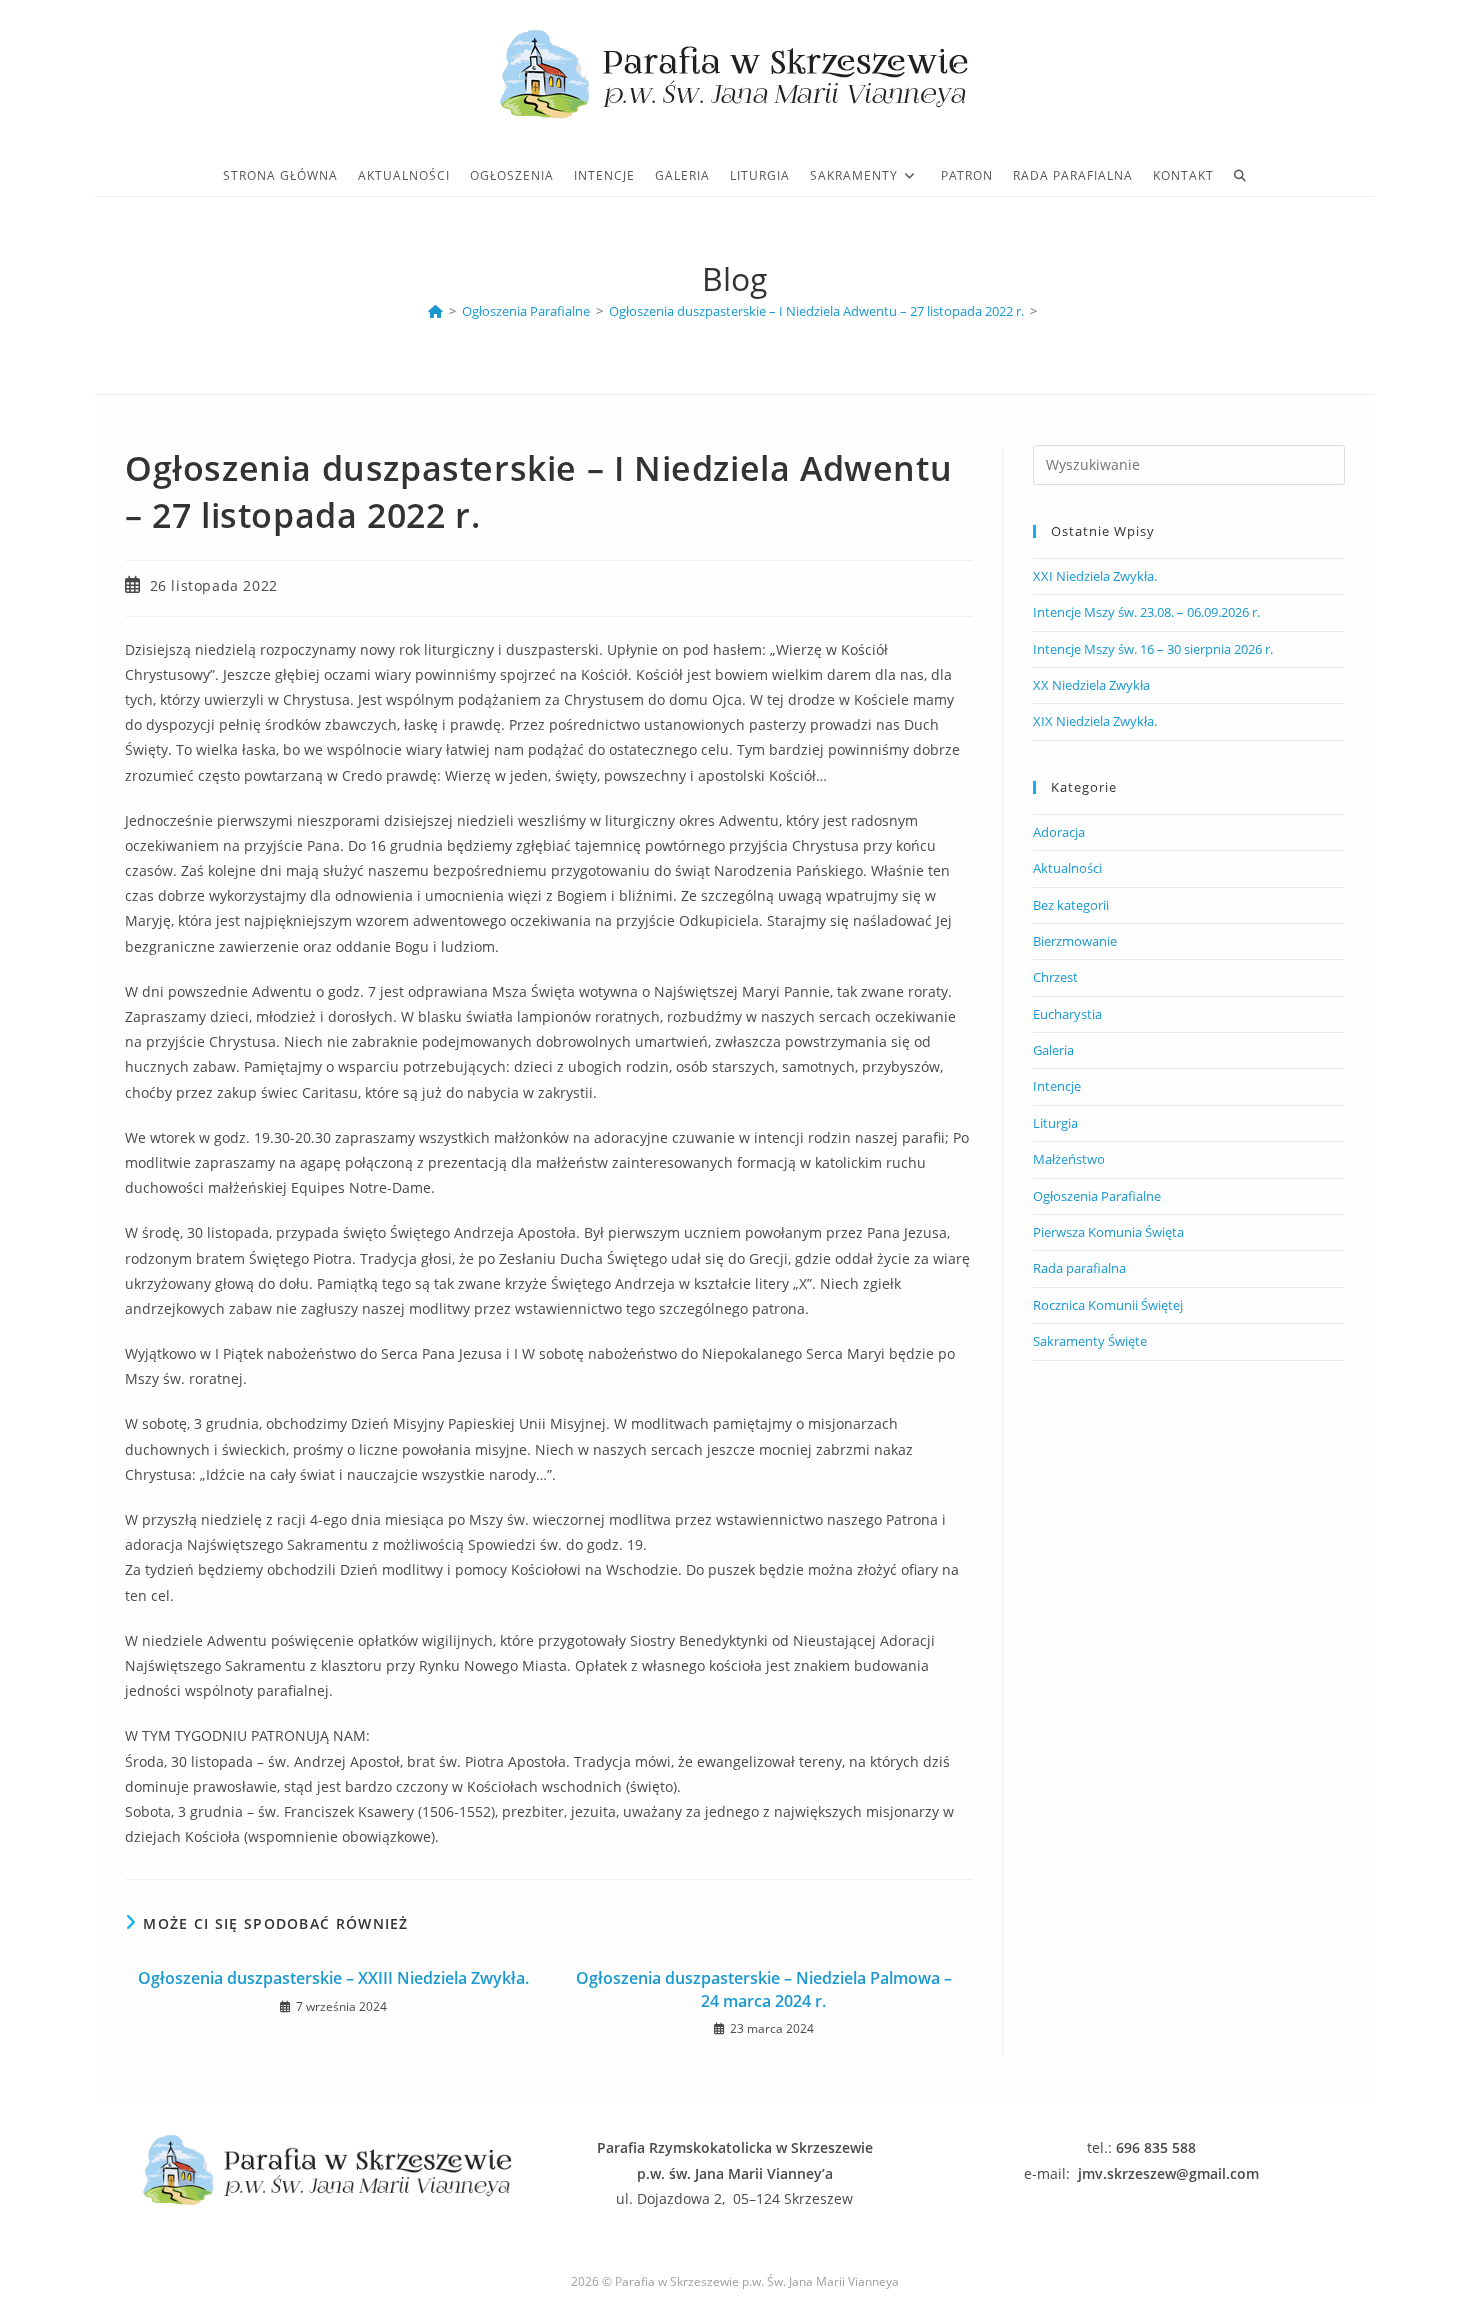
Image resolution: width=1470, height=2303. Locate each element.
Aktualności (1067, 868)
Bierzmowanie (1075, 941)
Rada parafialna (1079, 1268)
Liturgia (1055, 1123)
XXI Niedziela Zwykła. (1095, 576)
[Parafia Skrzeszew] (435, 311)
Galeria (1053, 1050)
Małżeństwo (1069, 1159)
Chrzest (1055, 977)
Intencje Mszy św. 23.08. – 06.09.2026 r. (1146, 612)
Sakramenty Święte (1090, 1341)
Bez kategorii (1071, 905)
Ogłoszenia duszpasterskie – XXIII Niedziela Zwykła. (333, 1978)
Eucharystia (1067, 1014)
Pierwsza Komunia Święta (1108, 1232)
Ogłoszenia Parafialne (1097, 1196)
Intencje (1057, 1086)
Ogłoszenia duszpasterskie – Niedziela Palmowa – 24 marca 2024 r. (764, 1989)
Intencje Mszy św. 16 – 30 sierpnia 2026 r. (1153, 649)
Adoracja (1059, 832)
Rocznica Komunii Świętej (1108, 1305)
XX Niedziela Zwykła (1091, 685)
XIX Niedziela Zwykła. (1095, 721)
